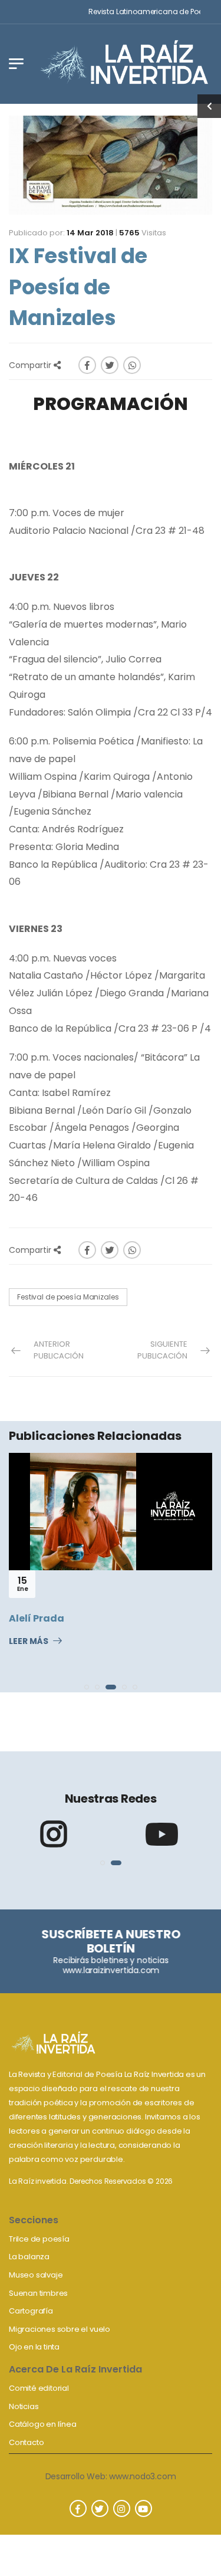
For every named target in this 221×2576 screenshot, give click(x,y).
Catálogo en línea (43, 2424)
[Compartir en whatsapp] (132, 365)
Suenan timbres (38, 2293)
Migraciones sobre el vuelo (60, 2329)
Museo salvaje (36, 2275)
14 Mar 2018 (90, 233)
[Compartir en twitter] (110, 365)
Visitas (143, 233)
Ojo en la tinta (34, 2347)
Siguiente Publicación (162, 1350)
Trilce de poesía (39, 2239)
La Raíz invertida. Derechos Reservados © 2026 (91, 2181)
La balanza (29, 2257)
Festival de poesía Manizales (68, 1297)
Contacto (26, 2442)
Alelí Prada (37, 1618)
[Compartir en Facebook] (87, 365)
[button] (87, 1687)
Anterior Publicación (59, 1350)
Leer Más (29, 1642)
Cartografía (31, 2311)
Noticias (24, 2406)
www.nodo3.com (142, 2476)
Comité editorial (39, 2388)
